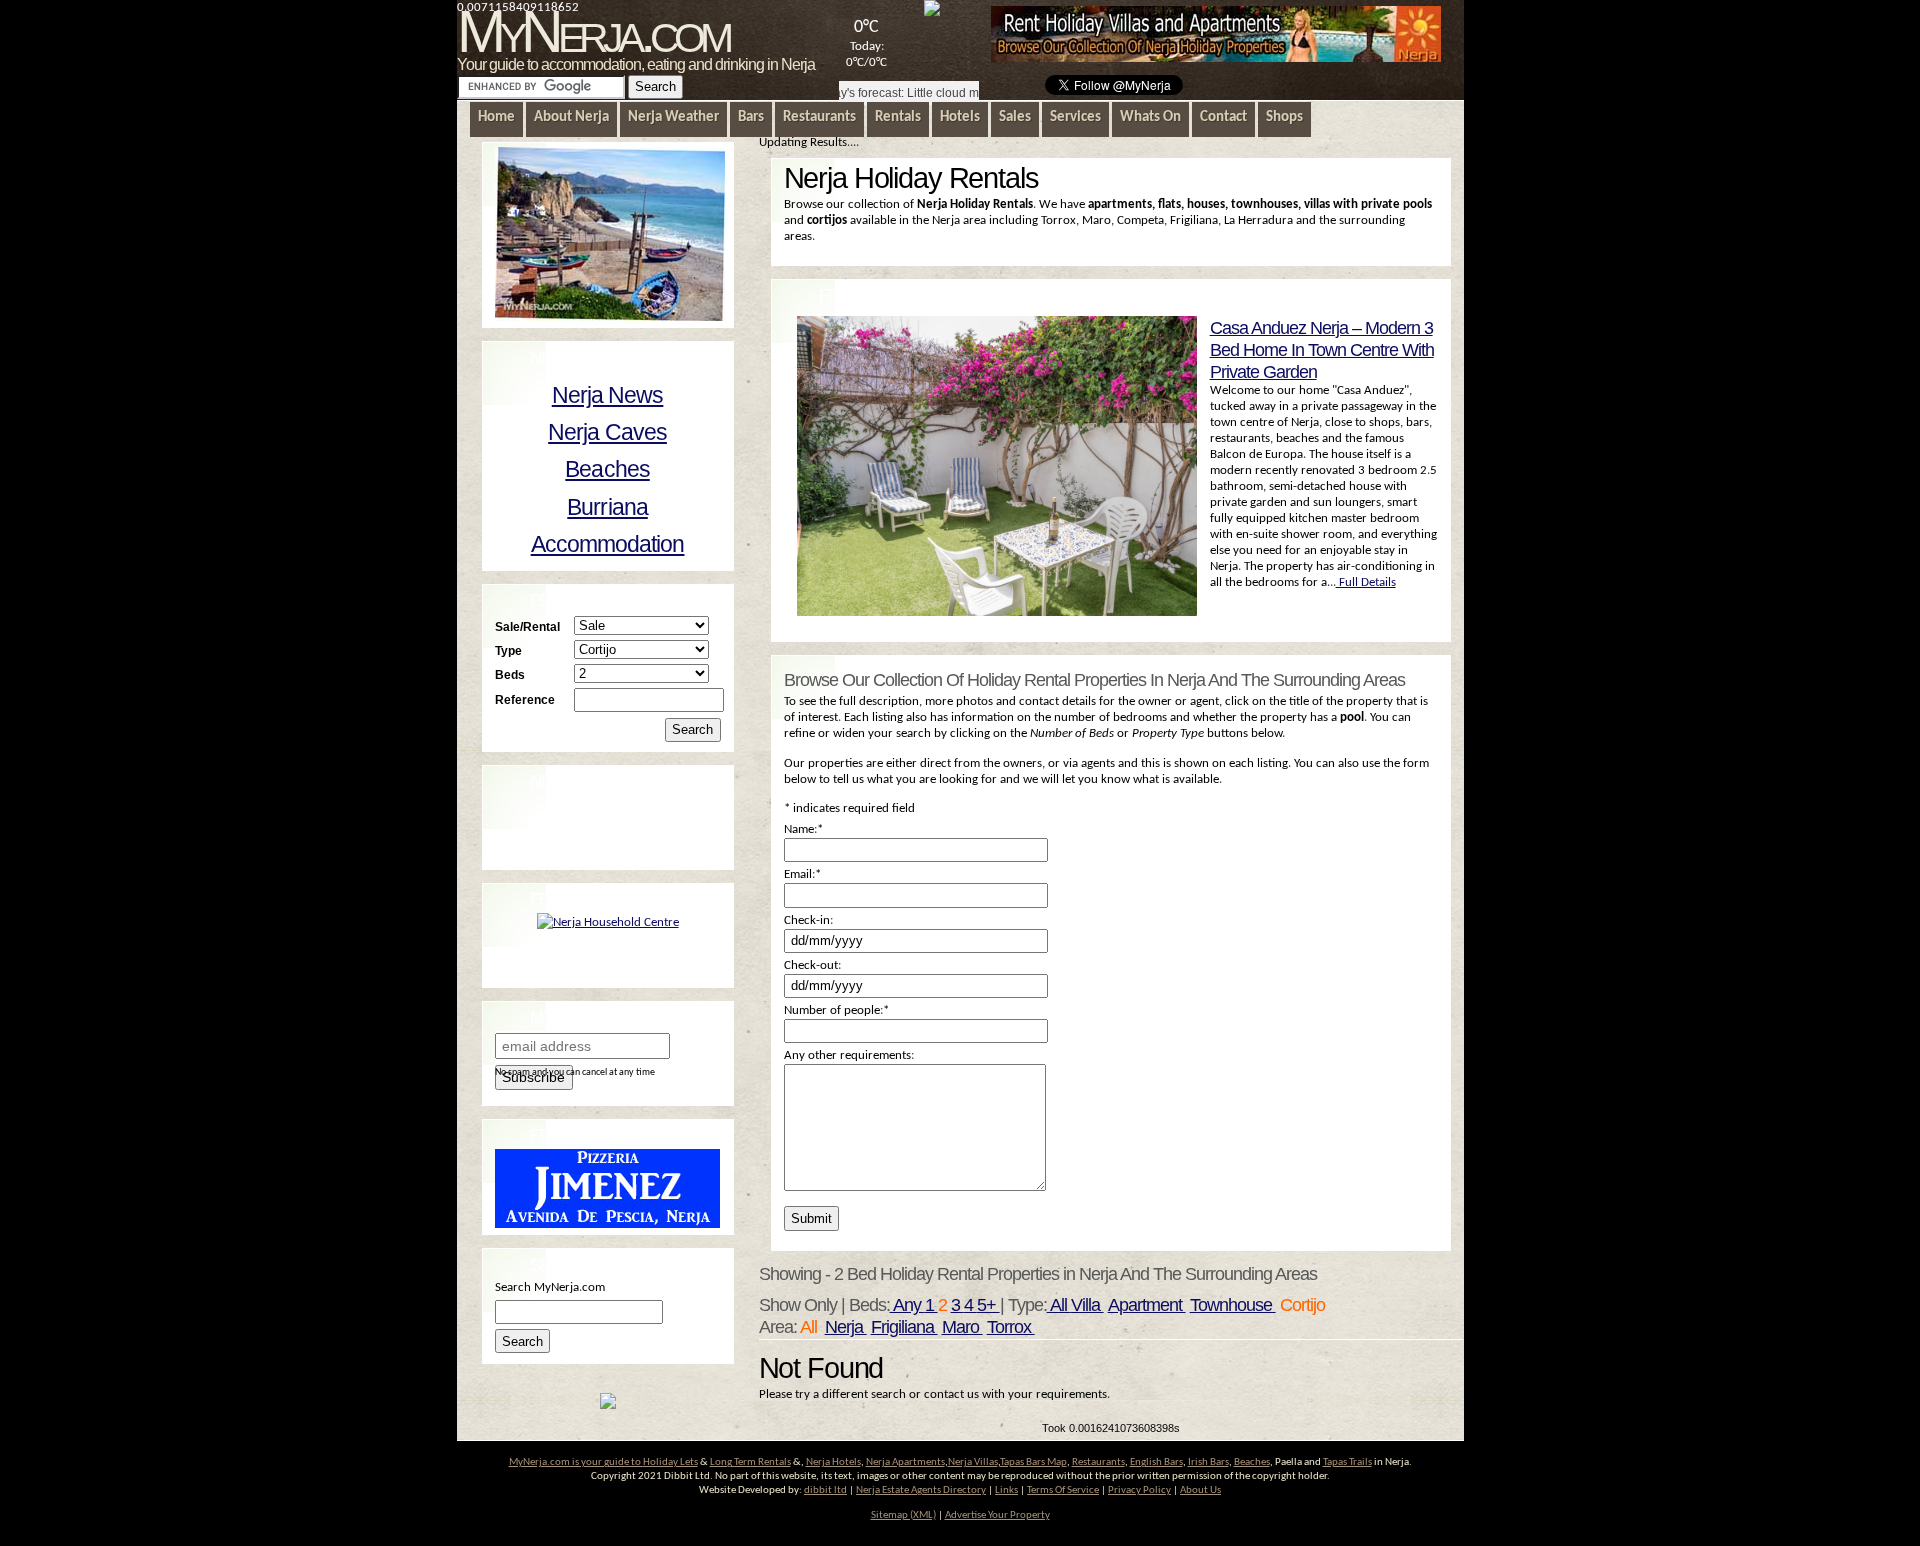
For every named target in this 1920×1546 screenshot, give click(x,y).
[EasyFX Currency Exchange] (608, 1405)
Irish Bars (1208, 1462)
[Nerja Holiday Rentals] (1216, 58)
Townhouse (1233, 1305)
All (1059, 1305)
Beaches (607, 469)
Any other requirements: (849, 1055)
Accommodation (608, 544)
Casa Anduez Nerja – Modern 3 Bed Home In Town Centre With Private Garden (1322, 350)
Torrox (1011, 1327)
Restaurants (1098, 1462)
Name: (803, 829)
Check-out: (812, 965)
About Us (1200, 1490)
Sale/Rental (527, 626)
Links (1006, 1490)
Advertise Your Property (997, 1515)
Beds (510, 674)
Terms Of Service (1063, 1490)
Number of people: (836, 1010)
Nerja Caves (607, 432)
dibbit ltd (825, 1490)
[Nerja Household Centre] (608, 922)
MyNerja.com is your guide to (576, 1462)
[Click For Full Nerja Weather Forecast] (932, 12)
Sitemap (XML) (903, 1515)
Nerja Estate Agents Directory (921, 1490)
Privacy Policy (1139, 1490)
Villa (1087, 1305)
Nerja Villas (973, 1462)
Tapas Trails (1347, 1462)
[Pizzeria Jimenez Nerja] (607, 1224)
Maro (962, 1327)
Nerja (846, 1327)
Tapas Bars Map (1033, 1462)
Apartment (1147, 1305)
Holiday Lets (670, 1462)
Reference (525, 699)
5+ (988, 1305)
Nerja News (608, 395)
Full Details (1366, 582)
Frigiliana (904, 1327)
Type (508, 650)
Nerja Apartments (905, 1462)
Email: (802, 874)
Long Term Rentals (750, 1462)
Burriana (607, 507)
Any (907, 1305)
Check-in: (808, 920)
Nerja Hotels (833, 1462)
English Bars (1156, 1462)
